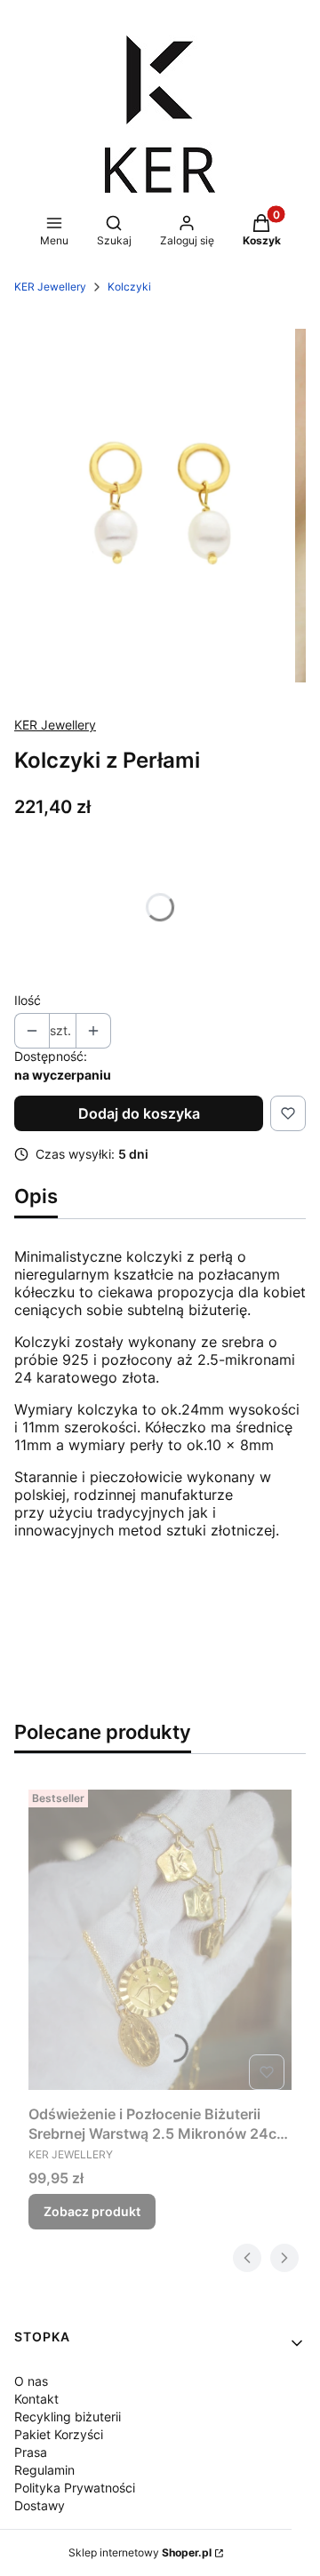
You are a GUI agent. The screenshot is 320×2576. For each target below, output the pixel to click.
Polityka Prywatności (75, 2488)
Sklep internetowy (140, 2552)
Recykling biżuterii (68, 2416)
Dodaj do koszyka (139, 1113)
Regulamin (44, 2470)
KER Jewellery (50, 287)
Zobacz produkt (92, 2211)
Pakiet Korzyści (59, 2434)
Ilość (28, 1000)
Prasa (31, 2452)
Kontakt (36, 2399)
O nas (31, 2381)
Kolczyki (129, 287)
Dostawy (40, 2505)
